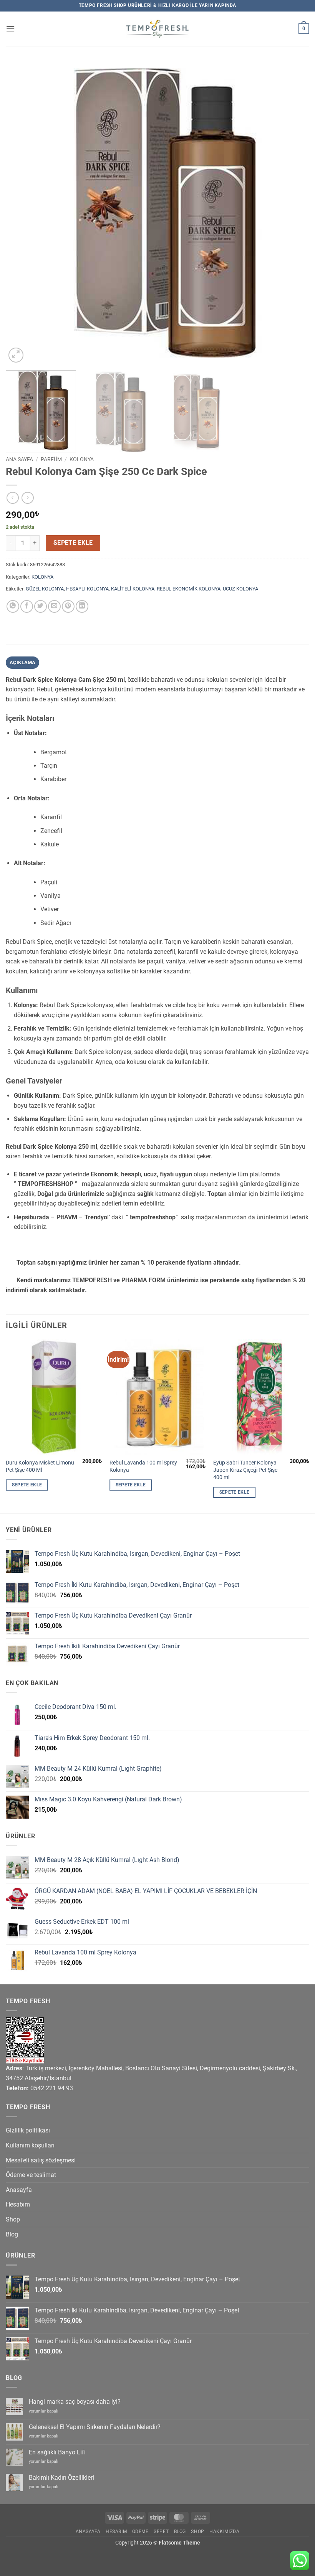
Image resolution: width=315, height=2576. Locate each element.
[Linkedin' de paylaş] (82, 606)
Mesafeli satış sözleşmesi (41, 2160)
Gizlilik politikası (28, 2130)
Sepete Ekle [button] (27, 1485)
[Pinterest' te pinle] (68, 606)
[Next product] (12, 498)
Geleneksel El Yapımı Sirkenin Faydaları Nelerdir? (95, 2427)
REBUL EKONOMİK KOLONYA (189, 589)
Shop (13, 2219)
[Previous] (22, 213)
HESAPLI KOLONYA (87, 589)
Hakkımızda (224, 2531)
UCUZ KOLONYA (240, 589)
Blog (12, 2234)
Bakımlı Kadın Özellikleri (61, 2478)
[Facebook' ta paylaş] (27, 606)
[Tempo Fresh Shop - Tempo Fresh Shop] (158, 29)
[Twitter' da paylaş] (41, 606)
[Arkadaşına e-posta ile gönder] (54, 606)
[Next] (293, 213)
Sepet (161, 2531)
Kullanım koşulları (30, 2145)
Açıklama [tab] (23, 662)
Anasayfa (19, 2190)
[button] (10, 29)
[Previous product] (27, 498)
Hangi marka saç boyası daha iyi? (75, 2402)
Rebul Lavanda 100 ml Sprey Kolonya (143, 1466)
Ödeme (140, 2531)
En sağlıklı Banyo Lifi (57, 2452)
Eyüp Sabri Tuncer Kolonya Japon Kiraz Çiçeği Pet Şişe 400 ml (245, 1470)
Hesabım (18, 2204)
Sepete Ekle (73, 543)
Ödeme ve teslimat (31, 2175)
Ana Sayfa (19, 459)
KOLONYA (82, 459)
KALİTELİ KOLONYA (133, 589)
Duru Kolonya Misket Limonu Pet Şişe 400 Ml (40, 1466)
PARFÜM (51, 459)
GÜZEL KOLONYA (45, 589)
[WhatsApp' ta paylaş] (13, 606)
